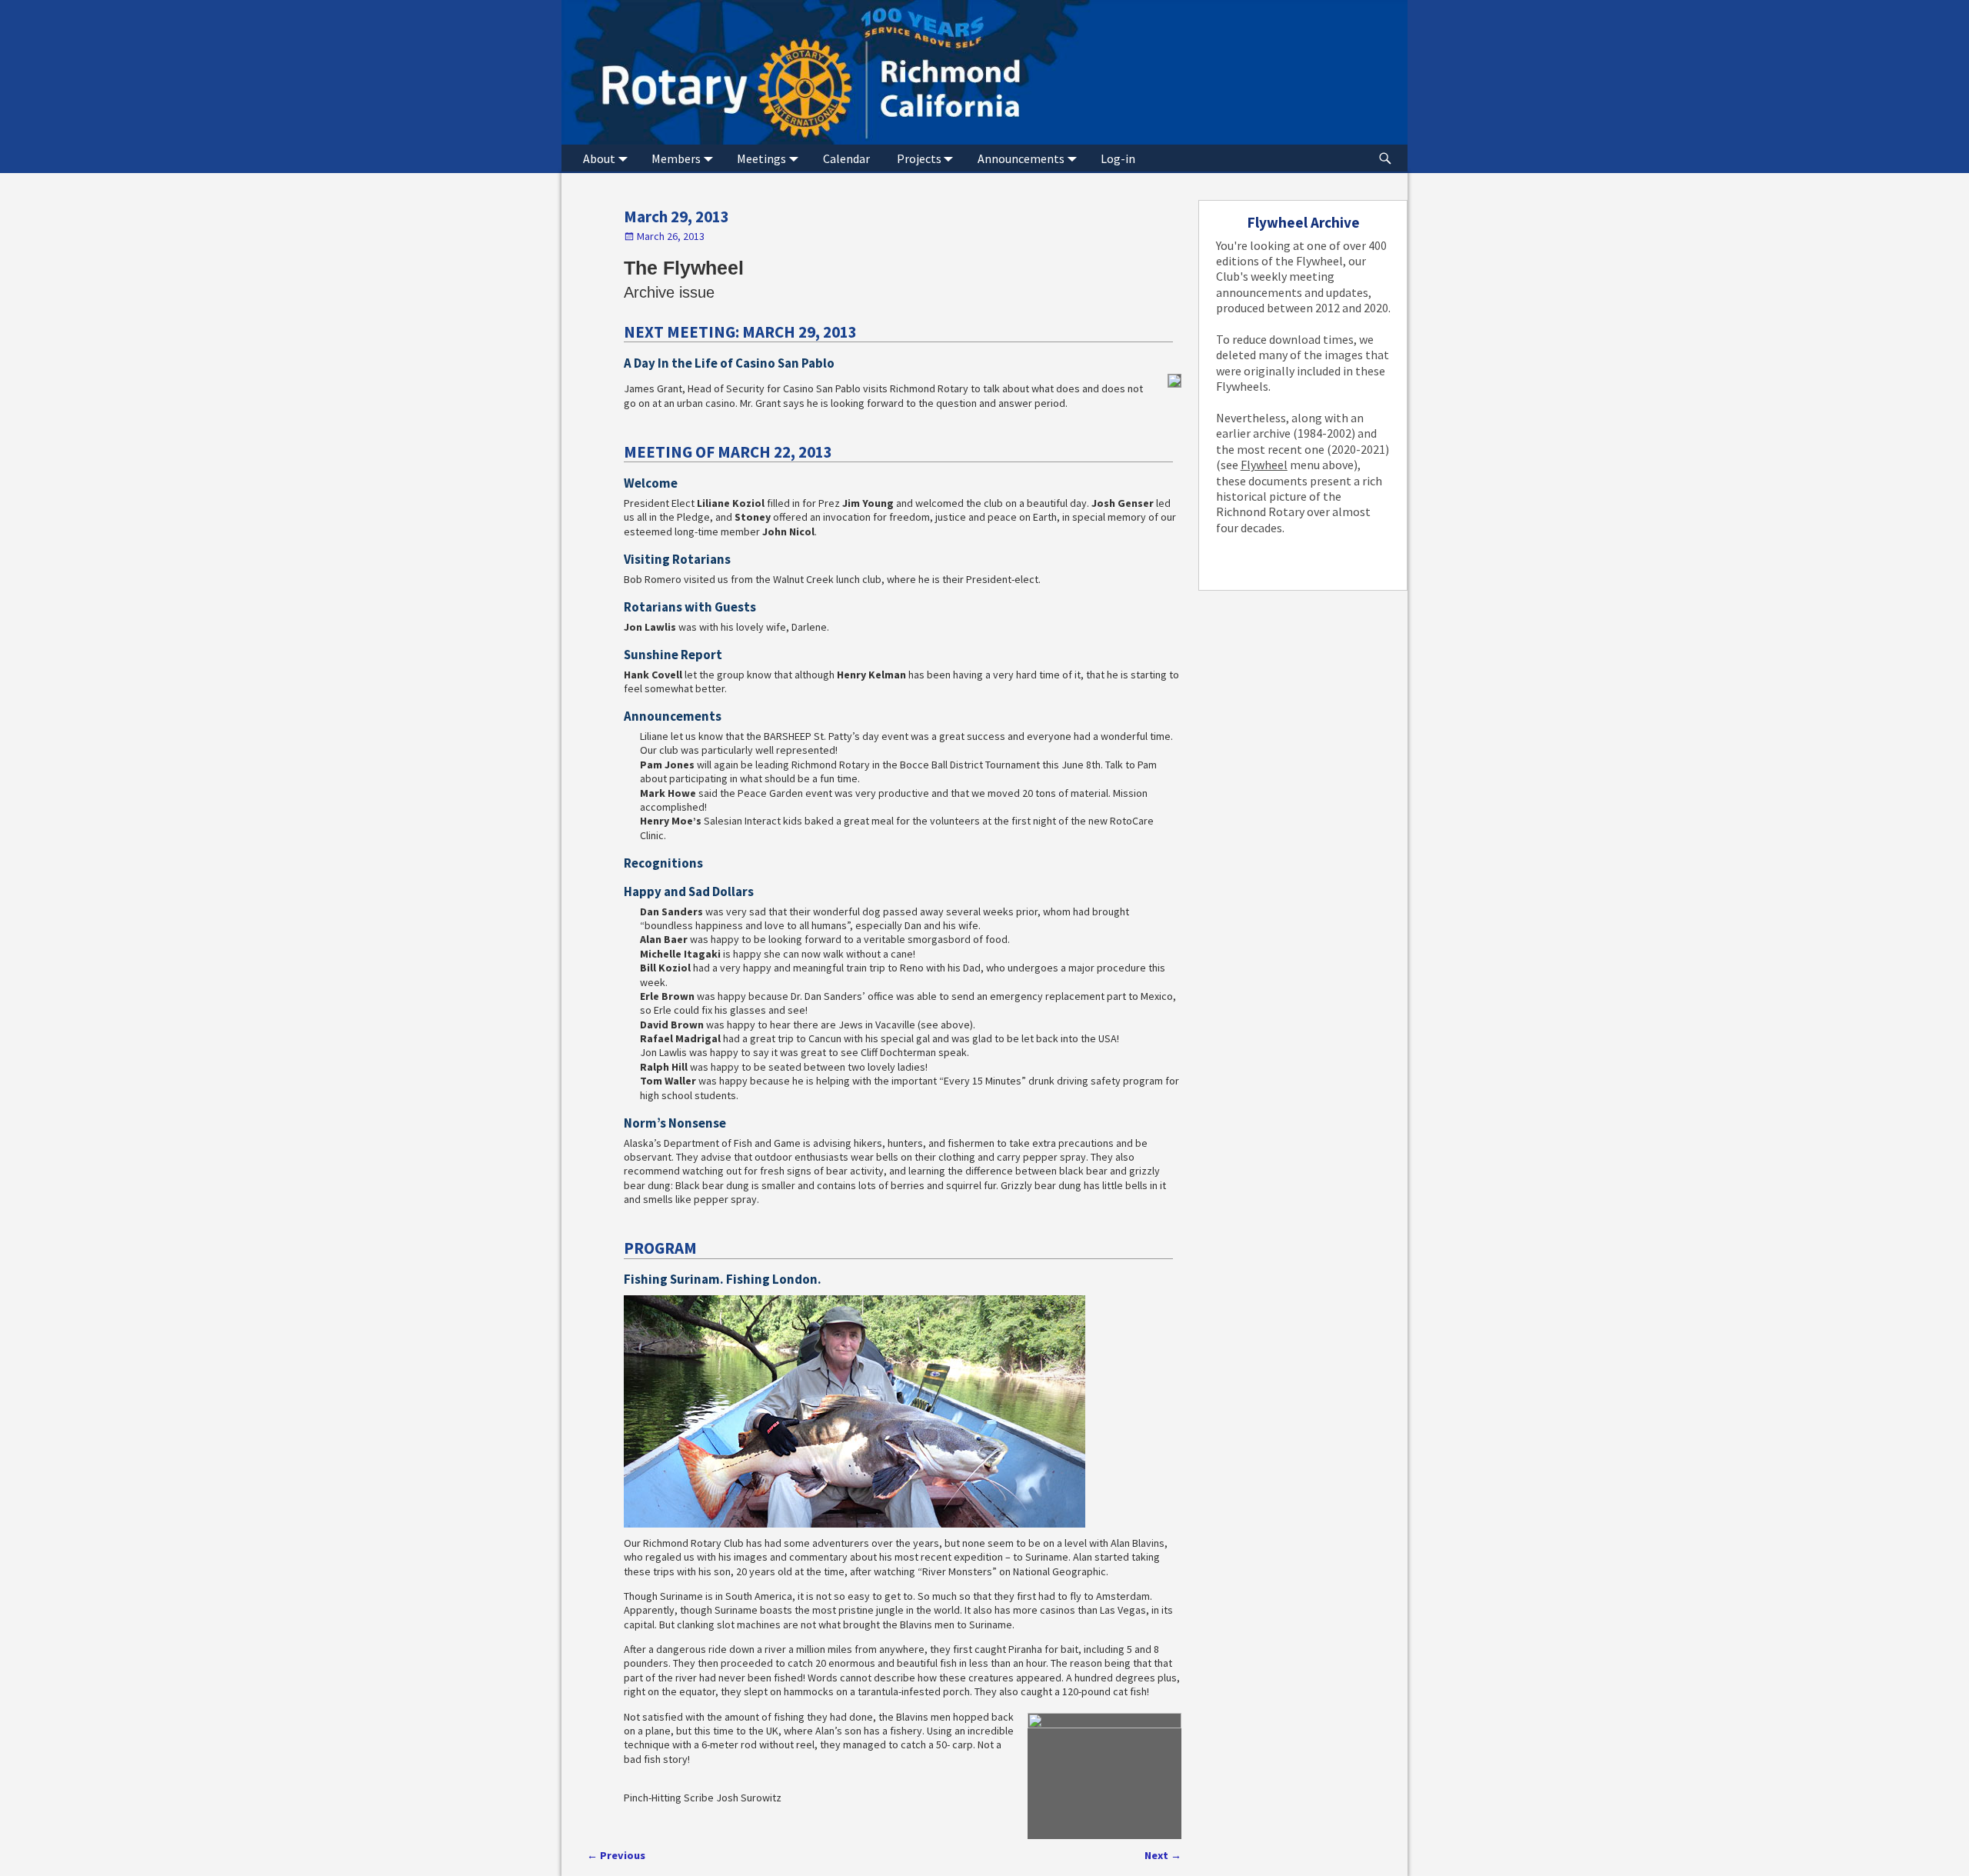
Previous (616, 1855)
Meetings (761, 158)
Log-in (1118, 158)
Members (676, 158)
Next (1163, 1855)
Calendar (846, 158)
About (599, 158)
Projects (919, 158)
